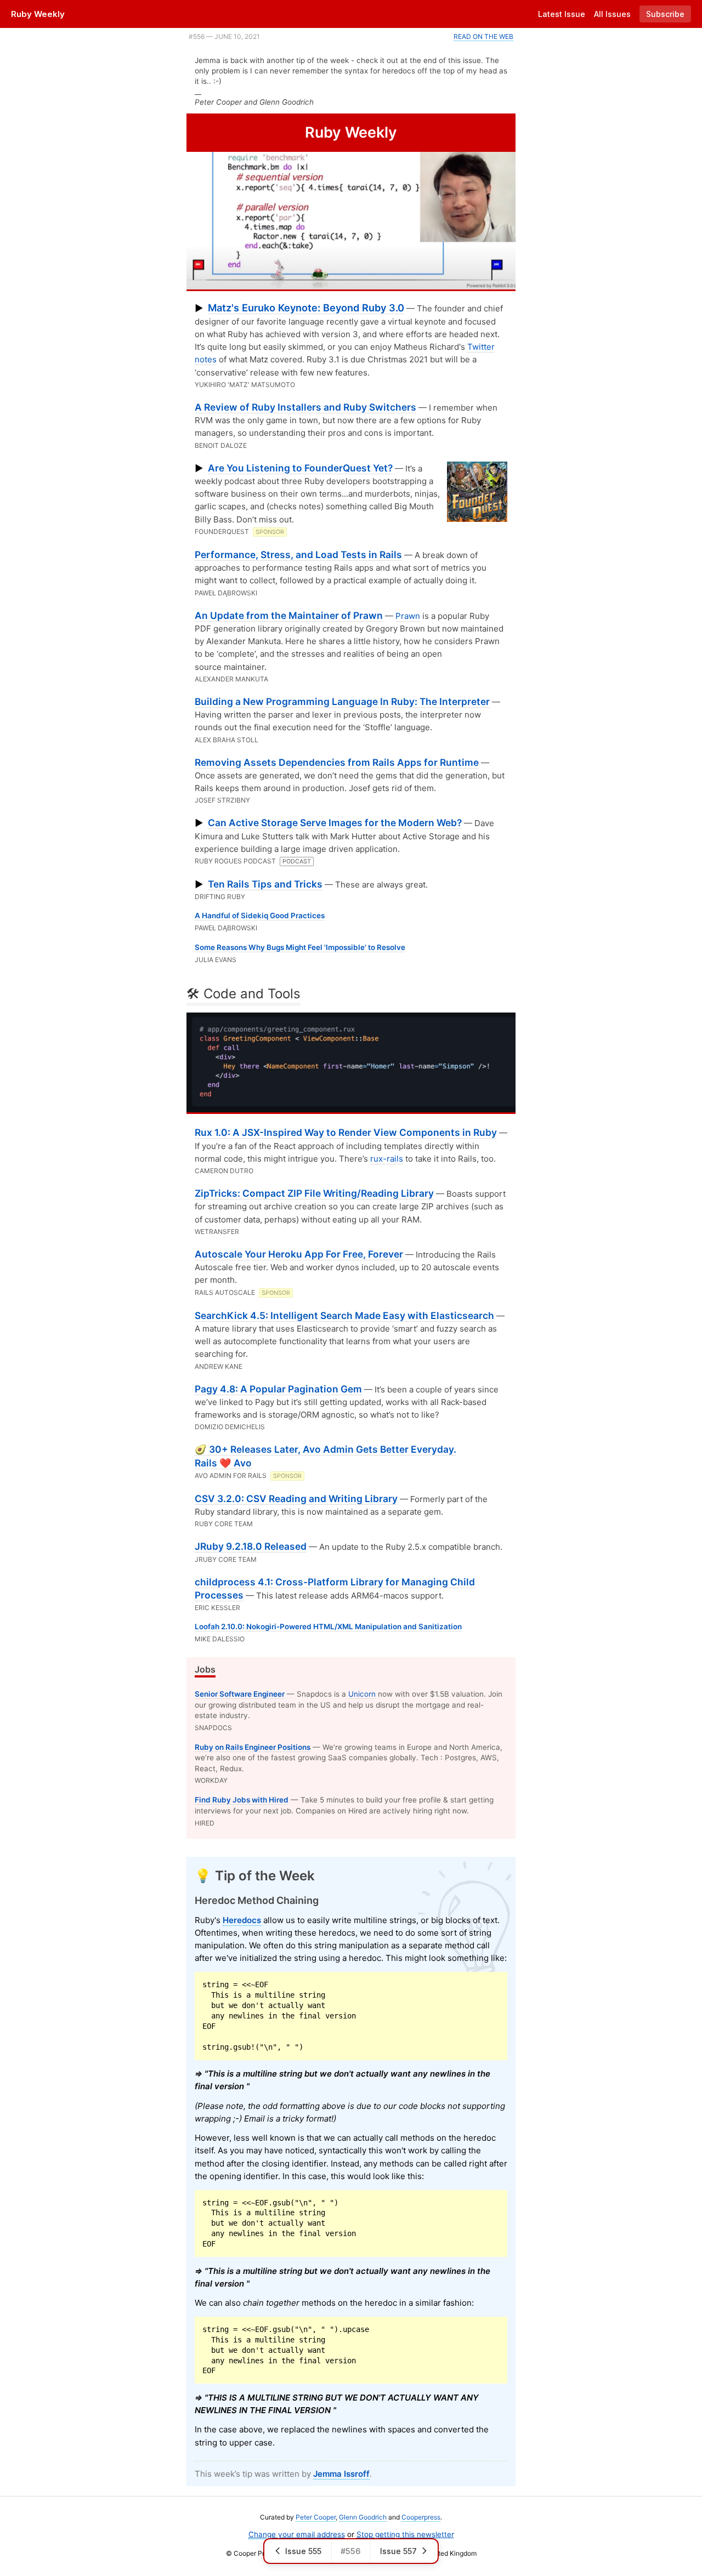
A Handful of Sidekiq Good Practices (260, 915)
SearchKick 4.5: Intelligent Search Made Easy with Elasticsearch (344, 1315)
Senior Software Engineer (240, 1694)
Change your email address (297, 2534)
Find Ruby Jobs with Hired (242, 1800)
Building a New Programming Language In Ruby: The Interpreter (342, 701)
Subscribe (665, 14)
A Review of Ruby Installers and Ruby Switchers (305, 407)
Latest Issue (562, 14)
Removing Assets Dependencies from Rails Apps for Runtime (337, 762)
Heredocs (242, 1920)
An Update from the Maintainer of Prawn (289, 615)
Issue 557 (398, 2551)
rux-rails (387, 1159)
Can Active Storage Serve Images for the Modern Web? (335, 823)
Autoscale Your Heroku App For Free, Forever (299, 1254)
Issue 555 (303, 2551)
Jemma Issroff (341, 2474)
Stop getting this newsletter (405, 2534)
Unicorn (362, 1694)
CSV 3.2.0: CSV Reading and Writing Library (296, 1499)
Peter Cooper (316, 2517)
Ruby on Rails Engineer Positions (253, 1747)
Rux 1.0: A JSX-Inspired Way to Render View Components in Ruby (346, 1132)
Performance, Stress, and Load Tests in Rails (298, 555)
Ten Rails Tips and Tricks (265, 884)
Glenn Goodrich (363, 2517)
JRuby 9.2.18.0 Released (251, 1546)
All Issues (612, 14)
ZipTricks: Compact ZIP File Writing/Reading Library (314, 1193)
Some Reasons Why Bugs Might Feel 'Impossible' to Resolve (300, 947)
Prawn (408, 616)
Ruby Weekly (38, 14)
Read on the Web (483, 36)
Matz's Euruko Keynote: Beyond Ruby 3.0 (306, 308)
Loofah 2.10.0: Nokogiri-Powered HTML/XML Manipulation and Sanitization (328, 1627)
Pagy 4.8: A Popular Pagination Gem (278, 1389)
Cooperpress (421, 2517)
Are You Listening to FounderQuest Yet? (300, 468)
